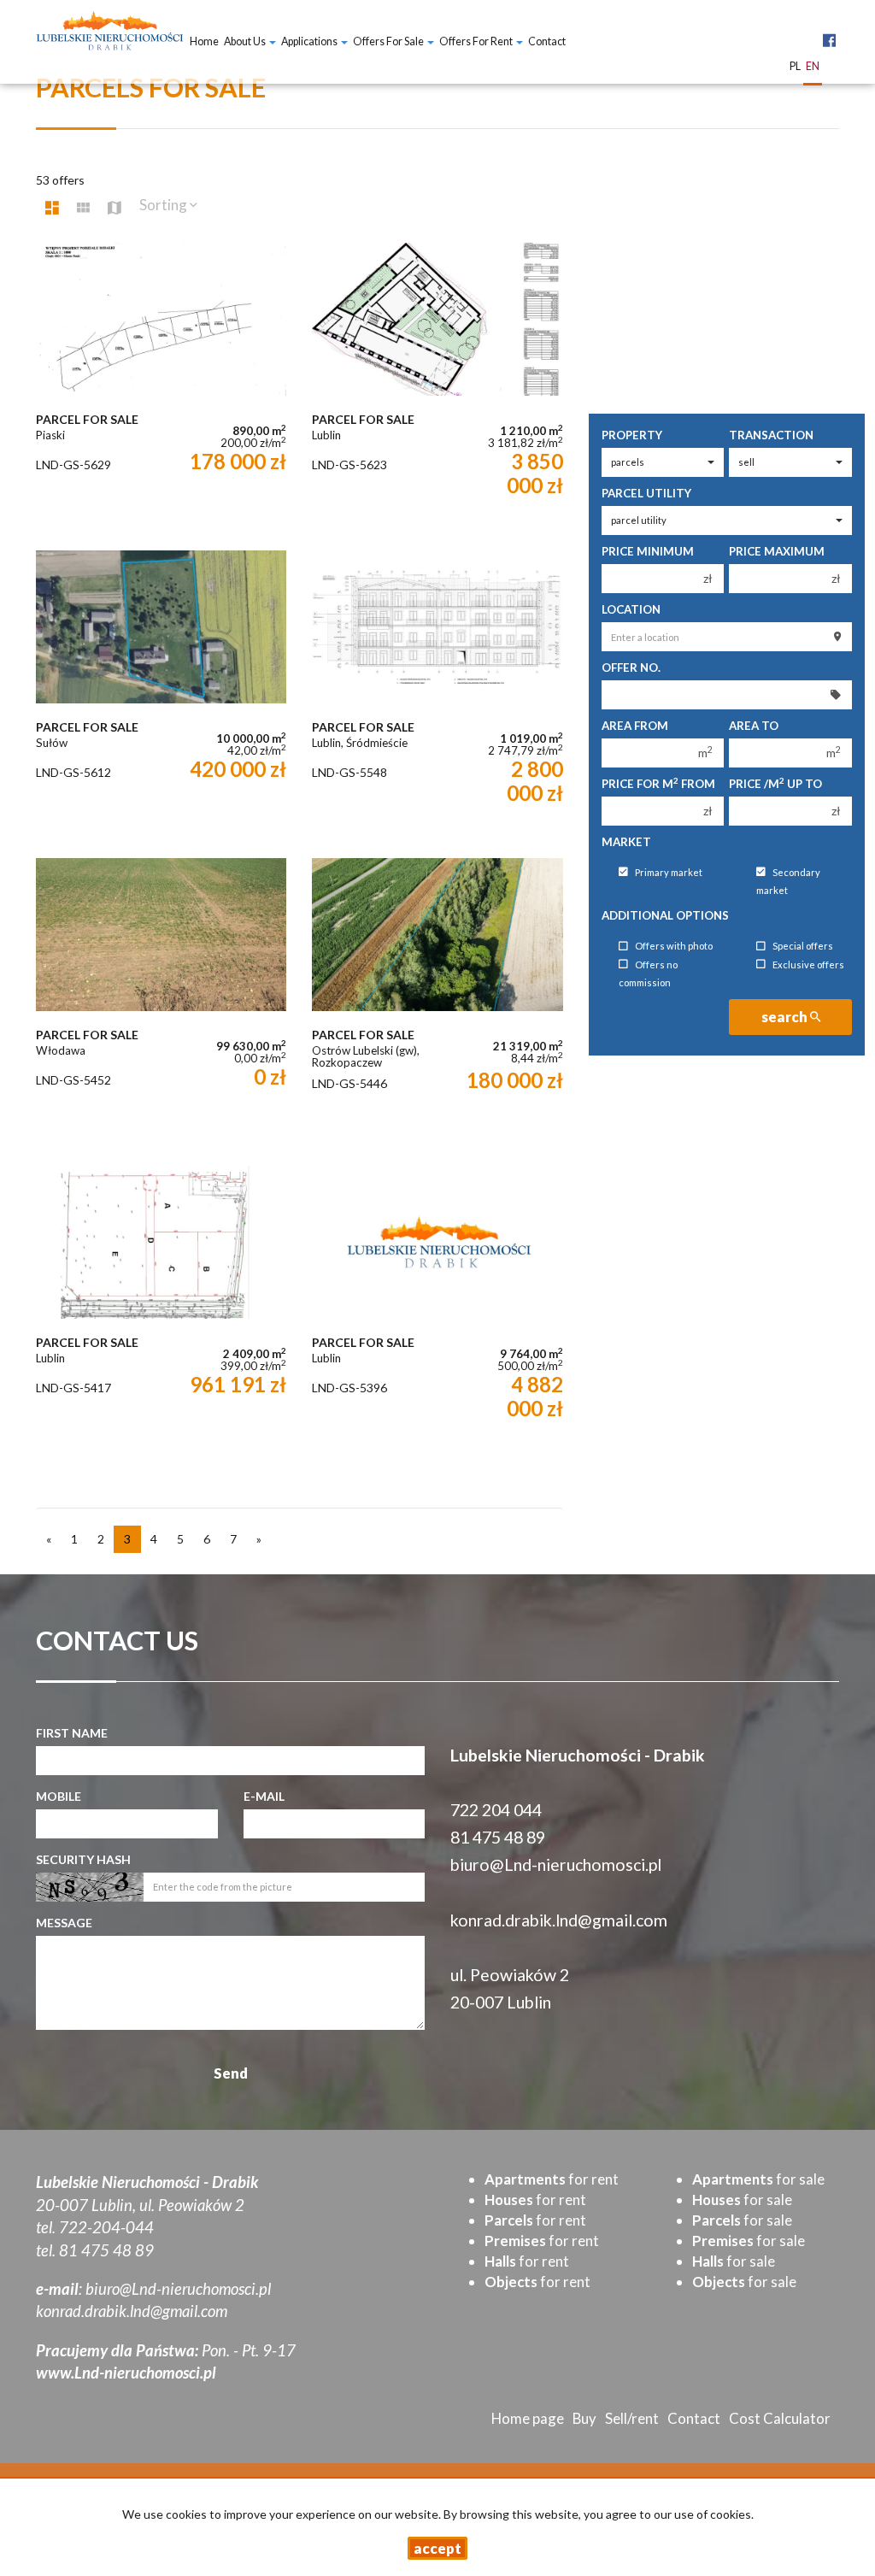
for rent (552, 2179)
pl (795, 67)
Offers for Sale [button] (389, 41)
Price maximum (777, 551)
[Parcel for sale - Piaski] (161, 388)
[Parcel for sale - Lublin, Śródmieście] (437, 696)
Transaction (771, 435)
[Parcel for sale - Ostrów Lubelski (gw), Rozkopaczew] (437, 1003)
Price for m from (658, 783)
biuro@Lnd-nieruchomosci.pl (556, 1864)
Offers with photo (674, 947)
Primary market (669, 872)
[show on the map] (115, 208)
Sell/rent (632, 2418)
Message (64, 1923)
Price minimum (648, 551)
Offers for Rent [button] (477, 41)
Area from (635, 726)
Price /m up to (775, 783)
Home (204, 41)
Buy (584, 2418)
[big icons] (52, 208)
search (786, 1017)
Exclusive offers (808, 965)
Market (626, 842)
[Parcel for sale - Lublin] (437, 388)
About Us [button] (246, 41)
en (813, 67)
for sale (758, 2179)
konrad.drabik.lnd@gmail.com (559, 1920)
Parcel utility (646, 493)
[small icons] (83, 208)
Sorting (164, 205)
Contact (547, 41)
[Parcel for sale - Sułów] (161, 696)
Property (632, 435)
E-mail (264, 1796)
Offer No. (631, 668)
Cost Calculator (780, 2418)
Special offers (803, 947)
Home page (528, 2418)
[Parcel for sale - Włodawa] (161, 1003)
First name (72, 1733)
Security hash (83, 1859)
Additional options (665, 915)
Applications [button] (310, 41)
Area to (754, 726)
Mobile (59, 1796)
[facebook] (829, 31)
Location (631, 609)
